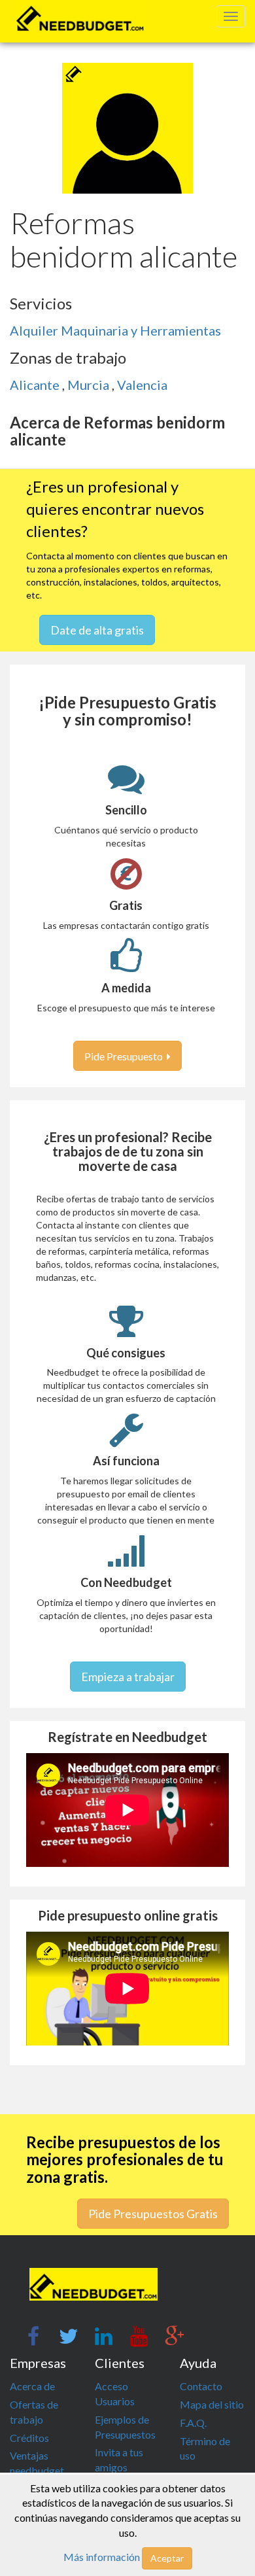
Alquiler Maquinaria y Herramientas (115, 330)
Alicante (36, 385)
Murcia (90, 385)
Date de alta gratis (97, 630)
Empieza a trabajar (128, 1677)
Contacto (201, 2386)
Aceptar (167, 2558)
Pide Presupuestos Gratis (153, 2214)
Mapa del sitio (212, 2404)
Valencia (142, 385)
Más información (102, 2557)
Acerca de (32, 2386)
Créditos (29, 2438)
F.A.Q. (193, 2423)
